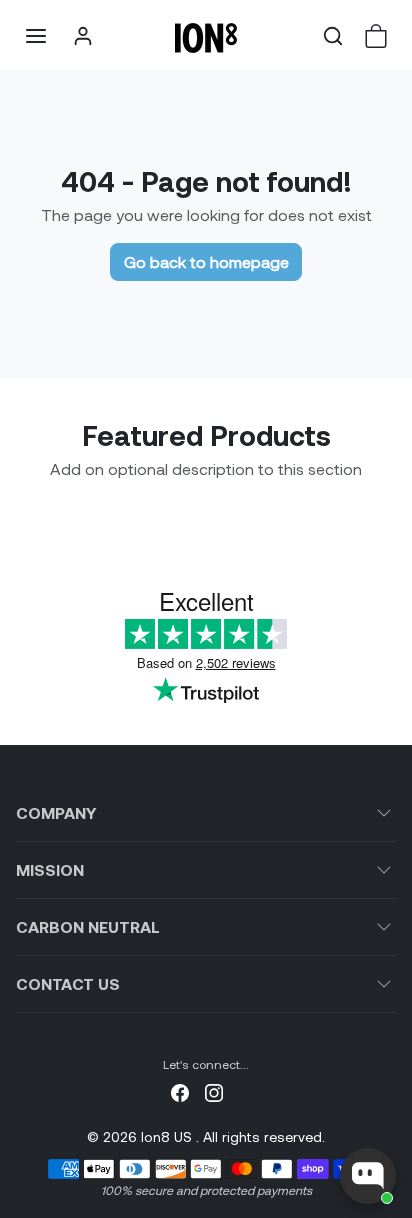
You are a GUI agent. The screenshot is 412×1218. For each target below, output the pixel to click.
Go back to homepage (206, 261)
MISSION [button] (50, 869)
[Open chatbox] (368, 1176)
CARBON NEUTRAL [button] (88, 926)
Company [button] (56, 812)
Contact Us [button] (68, 983)
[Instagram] (214, 1090)
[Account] (83, 36)
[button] (36, 36)
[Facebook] (180, 1090)
